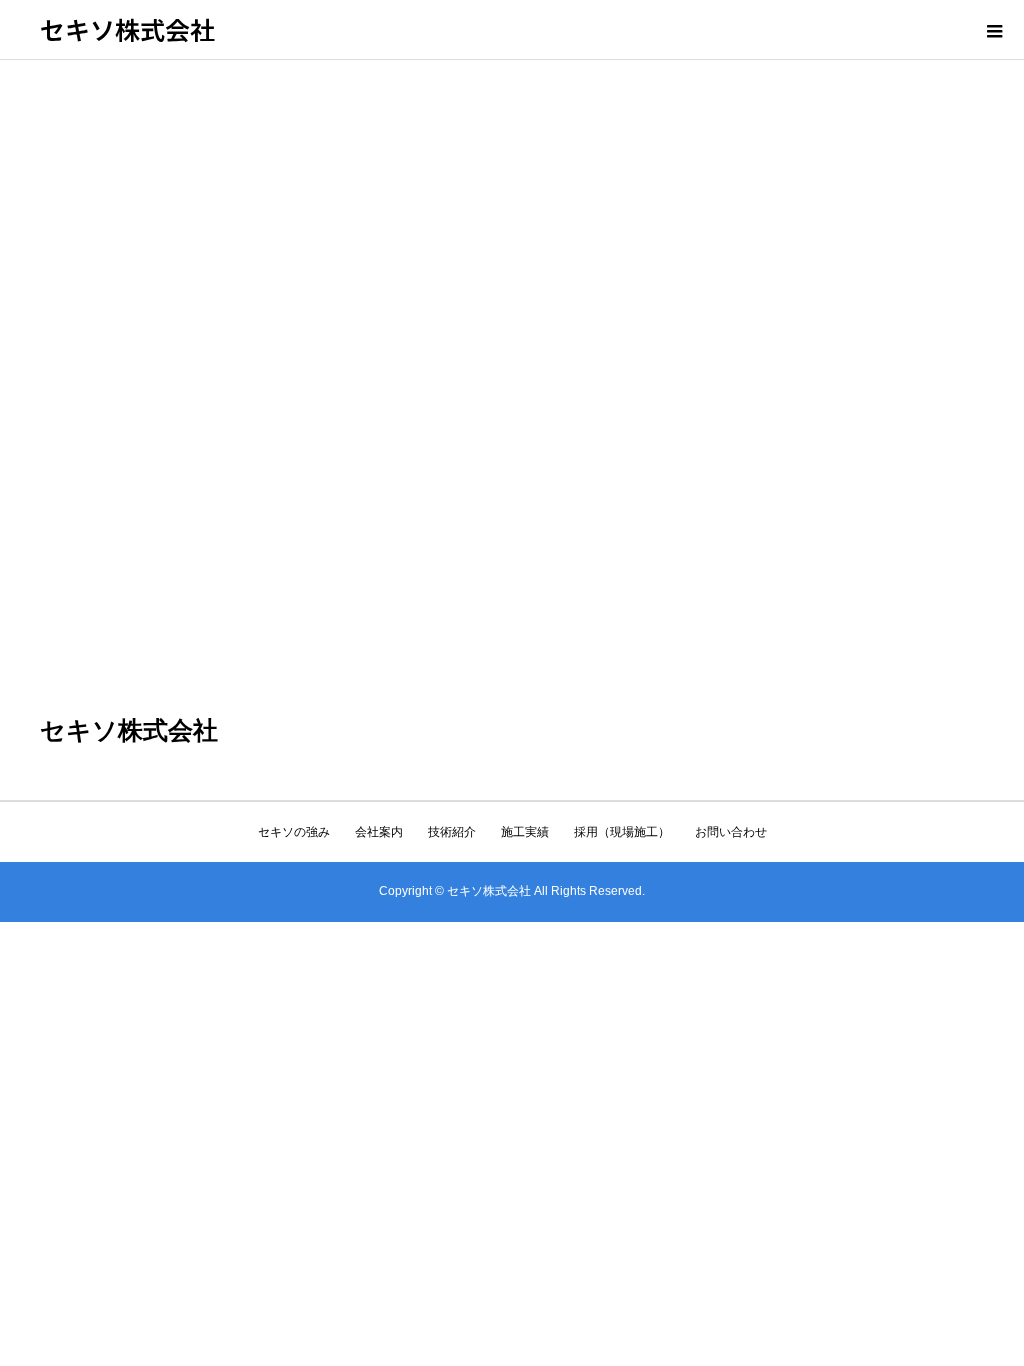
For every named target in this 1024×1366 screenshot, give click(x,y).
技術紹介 (452, 832)
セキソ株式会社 (127, 29)
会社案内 (379, 832)
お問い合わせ (731, 832)
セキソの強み (294, 832)
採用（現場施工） (622, 832)
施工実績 (525, 832)
